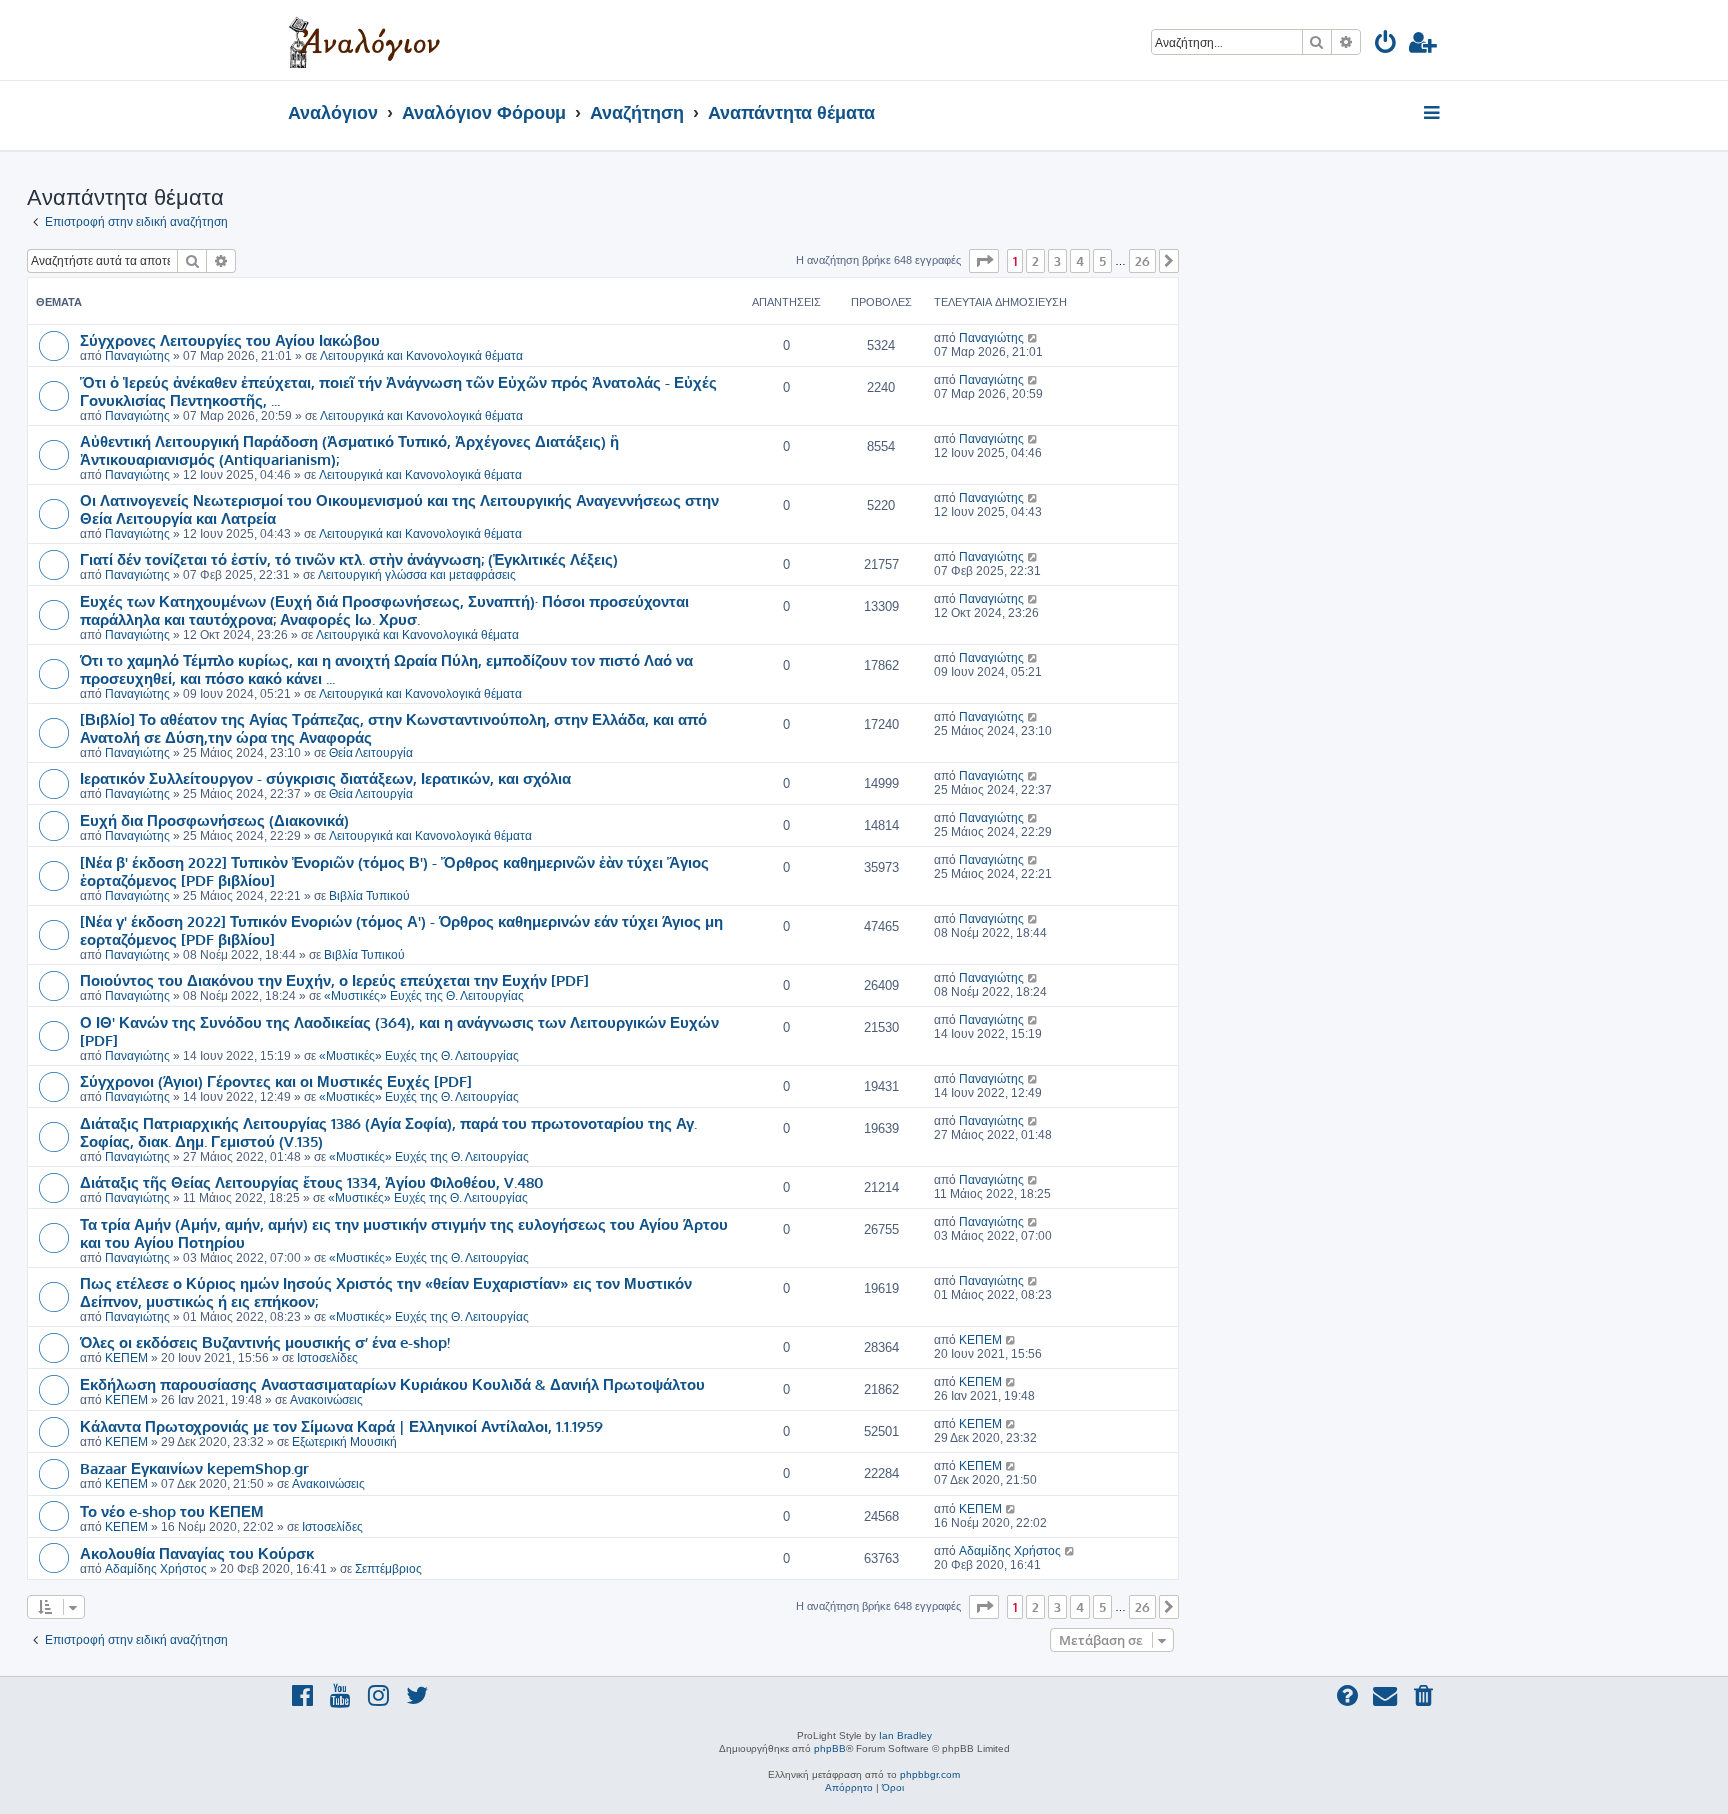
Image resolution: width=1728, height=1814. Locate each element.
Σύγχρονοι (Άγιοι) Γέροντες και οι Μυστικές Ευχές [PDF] (276, 1081)
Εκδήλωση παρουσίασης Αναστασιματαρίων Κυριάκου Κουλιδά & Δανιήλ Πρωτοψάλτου (392, 1384)
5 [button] (1102, 261)
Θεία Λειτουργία (371, 753)
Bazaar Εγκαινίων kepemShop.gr (194, 1468)
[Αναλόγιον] (364, 40)
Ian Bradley (905, 1735)
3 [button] (1057, 261)
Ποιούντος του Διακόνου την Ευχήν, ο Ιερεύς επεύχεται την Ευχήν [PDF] (334, 980)
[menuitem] (1386, 45)
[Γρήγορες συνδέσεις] (1433, 114)
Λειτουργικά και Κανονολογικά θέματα (421, 356)
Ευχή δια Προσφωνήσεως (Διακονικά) (214, 820)
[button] (984, 261)
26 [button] (1142, 261)
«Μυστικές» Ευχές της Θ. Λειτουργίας (424, 996)
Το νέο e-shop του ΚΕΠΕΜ (172, 1511)
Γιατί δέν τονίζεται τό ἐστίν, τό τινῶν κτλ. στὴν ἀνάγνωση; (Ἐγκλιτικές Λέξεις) (349, 559)
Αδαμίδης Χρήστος (156, 1569)
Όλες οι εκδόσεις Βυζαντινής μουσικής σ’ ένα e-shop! (265, 1342)
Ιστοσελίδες (327, 1358)
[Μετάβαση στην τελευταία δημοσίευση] (1033, 338)
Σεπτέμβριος (388, 1569)
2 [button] (1035, 261)
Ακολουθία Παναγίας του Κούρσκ (197, 1553)
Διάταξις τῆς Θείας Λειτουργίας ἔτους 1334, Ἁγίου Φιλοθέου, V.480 (312, 1182)
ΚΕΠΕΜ (126, 1358)
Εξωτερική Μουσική (344, 1442)
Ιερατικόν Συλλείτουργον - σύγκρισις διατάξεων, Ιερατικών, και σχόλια (325, 778)
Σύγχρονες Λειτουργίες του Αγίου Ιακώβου (230, 340)
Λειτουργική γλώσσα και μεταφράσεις (417, 575)
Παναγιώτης (137, 356)
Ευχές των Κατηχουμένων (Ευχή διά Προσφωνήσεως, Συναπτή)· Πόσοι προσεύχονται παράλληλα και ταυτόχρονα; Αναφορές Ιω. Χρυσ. (384, 610)
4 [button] (1080, 261)
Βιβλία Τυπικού (369, 896)
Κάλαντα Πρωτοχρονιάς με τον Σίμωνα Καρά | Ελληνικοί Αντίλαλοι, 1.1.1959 (341, 1426)
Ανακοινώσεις (326, 1400)
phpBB (830, 1748)
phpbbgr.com (930, 1774)
